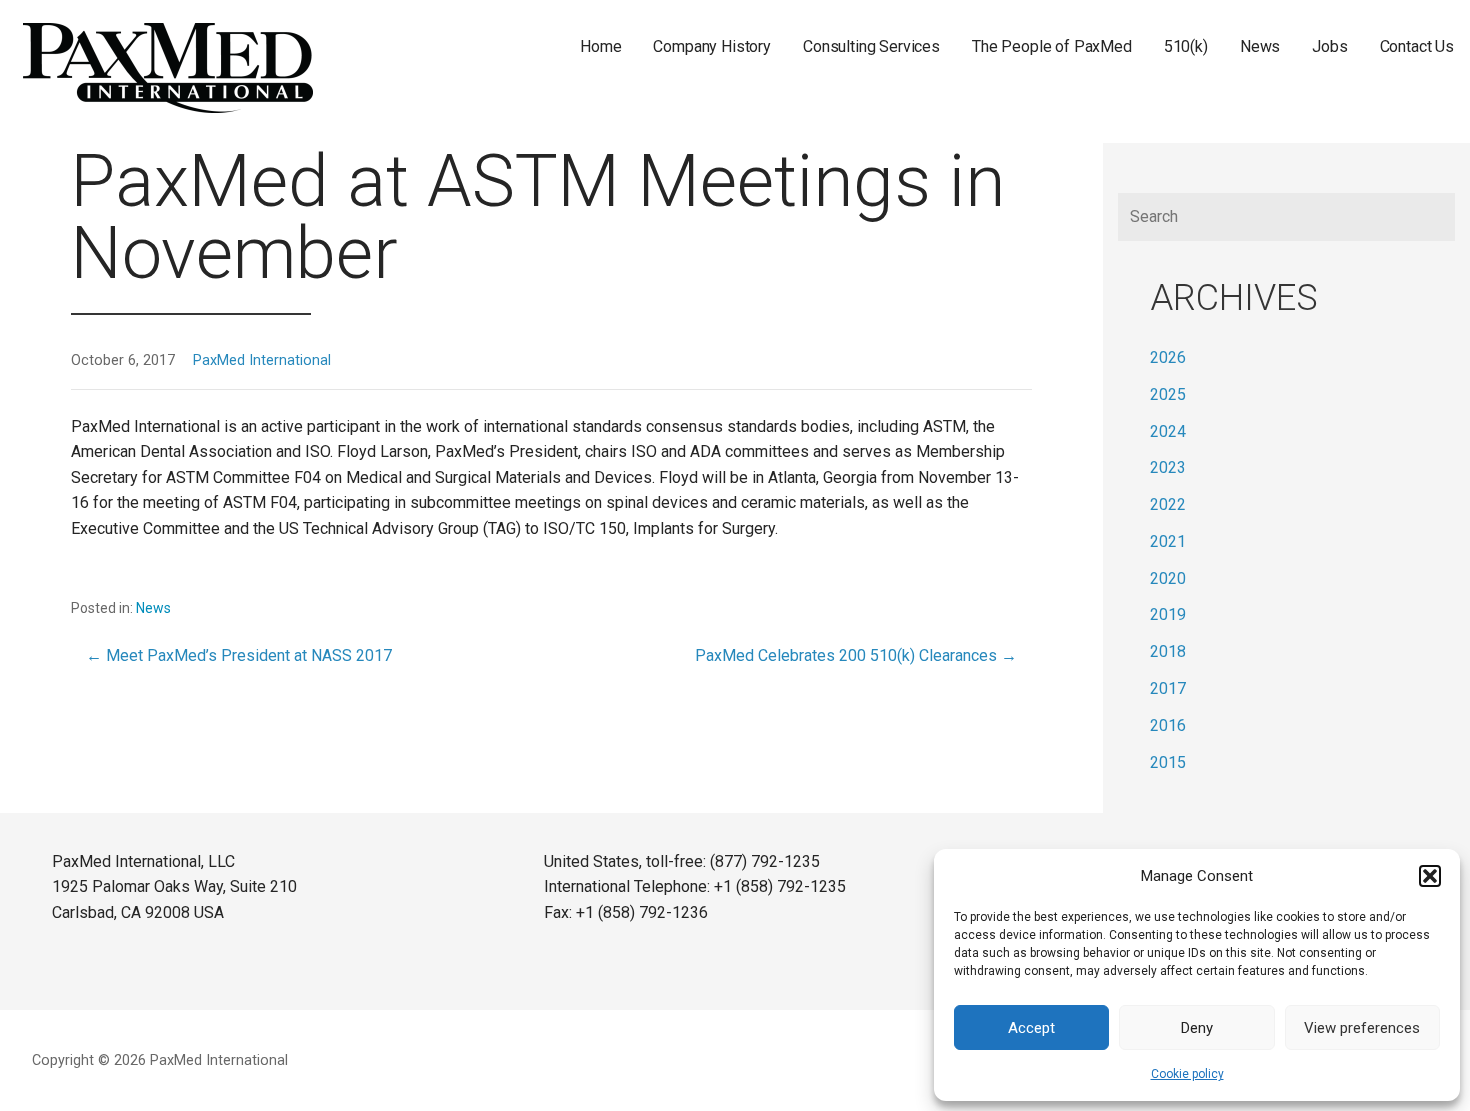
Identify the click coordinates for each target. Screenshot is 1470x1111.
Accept (1031, 1028)
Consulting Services (871, 46)
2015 (1168, 762)
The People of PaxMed (1052, 46)
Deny (1197, 1028)
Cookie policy (1187, 1074)
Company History (712, 46)
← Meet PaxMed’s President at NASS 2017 (239, 655)
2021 (1168, 541)
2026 (1168, 357)
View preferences (1362, 1028)
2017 (1168, 688)
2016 (1168, 725)
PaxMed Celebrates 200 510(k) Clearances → (856, 655)
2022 (1168, 504)
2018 (1168, 651)
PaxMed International (262, 360)
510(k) (1186, 46)
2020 (1168, 578)
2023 (1168, 467)
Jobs (1329, 46)
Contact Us (1417, 46)
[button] (1430, 876)
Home (600, 46)
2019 (1168, 614)
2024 (1168, 431)
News (1260, 46)
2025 (1168, 394)
